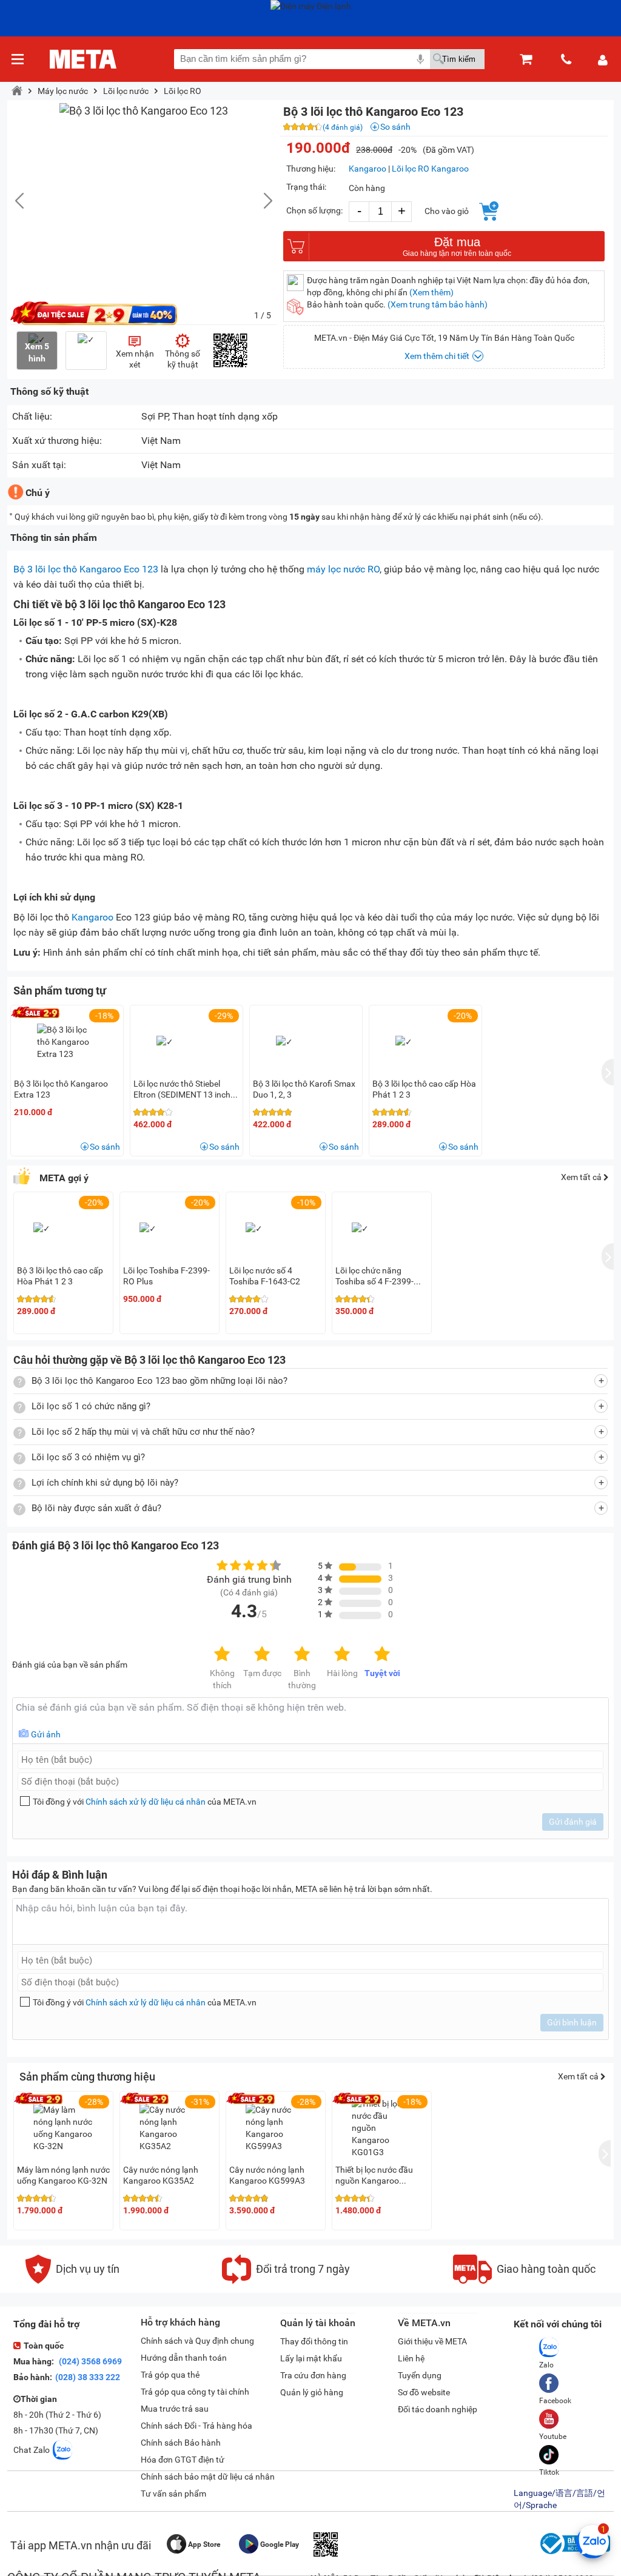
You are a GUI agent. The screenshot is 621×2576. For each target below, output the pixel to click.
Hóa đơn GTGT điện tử (183, 2460)
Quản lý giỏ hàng (312, 2392)
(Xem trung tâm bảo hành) (438, 304)
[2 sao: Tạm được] (262, 1655)
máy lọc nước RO (343, 569)
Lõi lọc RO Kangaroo (430, 169)
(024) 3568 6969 (89, 2361)
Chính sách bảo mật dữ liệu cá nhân (208, 2477)
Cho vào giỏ (447, 211)
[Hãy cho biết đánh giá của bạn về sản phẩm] (310, 1721)
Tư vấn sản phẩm (173, 2494)
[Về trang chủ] (83, 59)
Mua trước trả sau (175, 2409)
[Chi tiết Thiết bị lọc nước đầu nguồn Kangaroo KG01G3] (382, 2128)
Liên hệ (411, 2358)
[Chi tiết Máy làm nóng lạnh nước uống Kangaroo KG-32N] (64, 2128)
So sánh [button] (105, 1147)
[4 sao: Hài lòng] (342, 1655)
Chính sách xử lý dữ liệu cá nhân (146, 1802)
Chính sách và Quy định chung (197, 2341)
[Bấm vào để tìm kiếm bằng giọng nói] (420, 59)
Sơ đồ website (424, 2392)
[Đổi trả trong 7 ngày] (286, 2281)
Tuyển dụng (420, 2375)
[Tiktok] (549, 2455)
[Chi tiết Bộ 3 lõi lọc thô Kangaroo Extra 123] (67, 1042)
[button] (262, 201)
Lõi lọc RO (183, 91)
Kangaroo (368, 169)
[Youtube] (553, 2419)
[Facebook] (555, 2383)
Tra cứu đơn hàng (313, 2375)
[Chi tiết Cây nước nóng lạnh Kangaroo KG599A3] (276, 2128)
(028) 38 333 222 (88, 2377)
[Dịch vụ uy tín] (72, 2281)
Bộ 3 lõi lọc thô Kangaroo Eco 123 (86, 569)
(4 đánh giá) (343, 127)
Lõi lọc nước (126, 91)
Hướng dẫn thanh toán (184, 2358)
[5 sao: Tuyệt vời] (382, 1655)
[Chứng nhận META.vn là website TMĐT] (574, 2554)
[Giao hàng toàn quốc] (524, 2281)
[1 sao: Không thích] (222, 1655)
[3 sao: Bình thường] (302, 1655)
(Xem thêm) (431, 292)
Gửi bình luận (572, 2022)
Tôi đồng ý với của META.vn (145, 1802)
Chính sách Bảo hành (181, 2443)
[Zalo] (549, 2347)
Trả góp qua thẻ (170, 2375)
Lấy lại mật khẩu (311, 2358)
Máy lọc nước (63, 91)
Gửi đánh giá (573, 1822)
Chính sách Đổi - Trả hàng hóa (196, 2426)
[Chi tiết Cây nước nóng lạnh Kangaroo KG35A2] (170, 2128)
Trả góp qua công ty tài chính (195, 2392)
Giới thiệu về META (432, 2341)
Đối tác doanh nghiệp (438, 2409)
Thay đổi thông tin (314, 2341)
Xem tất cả (582, 1177)
